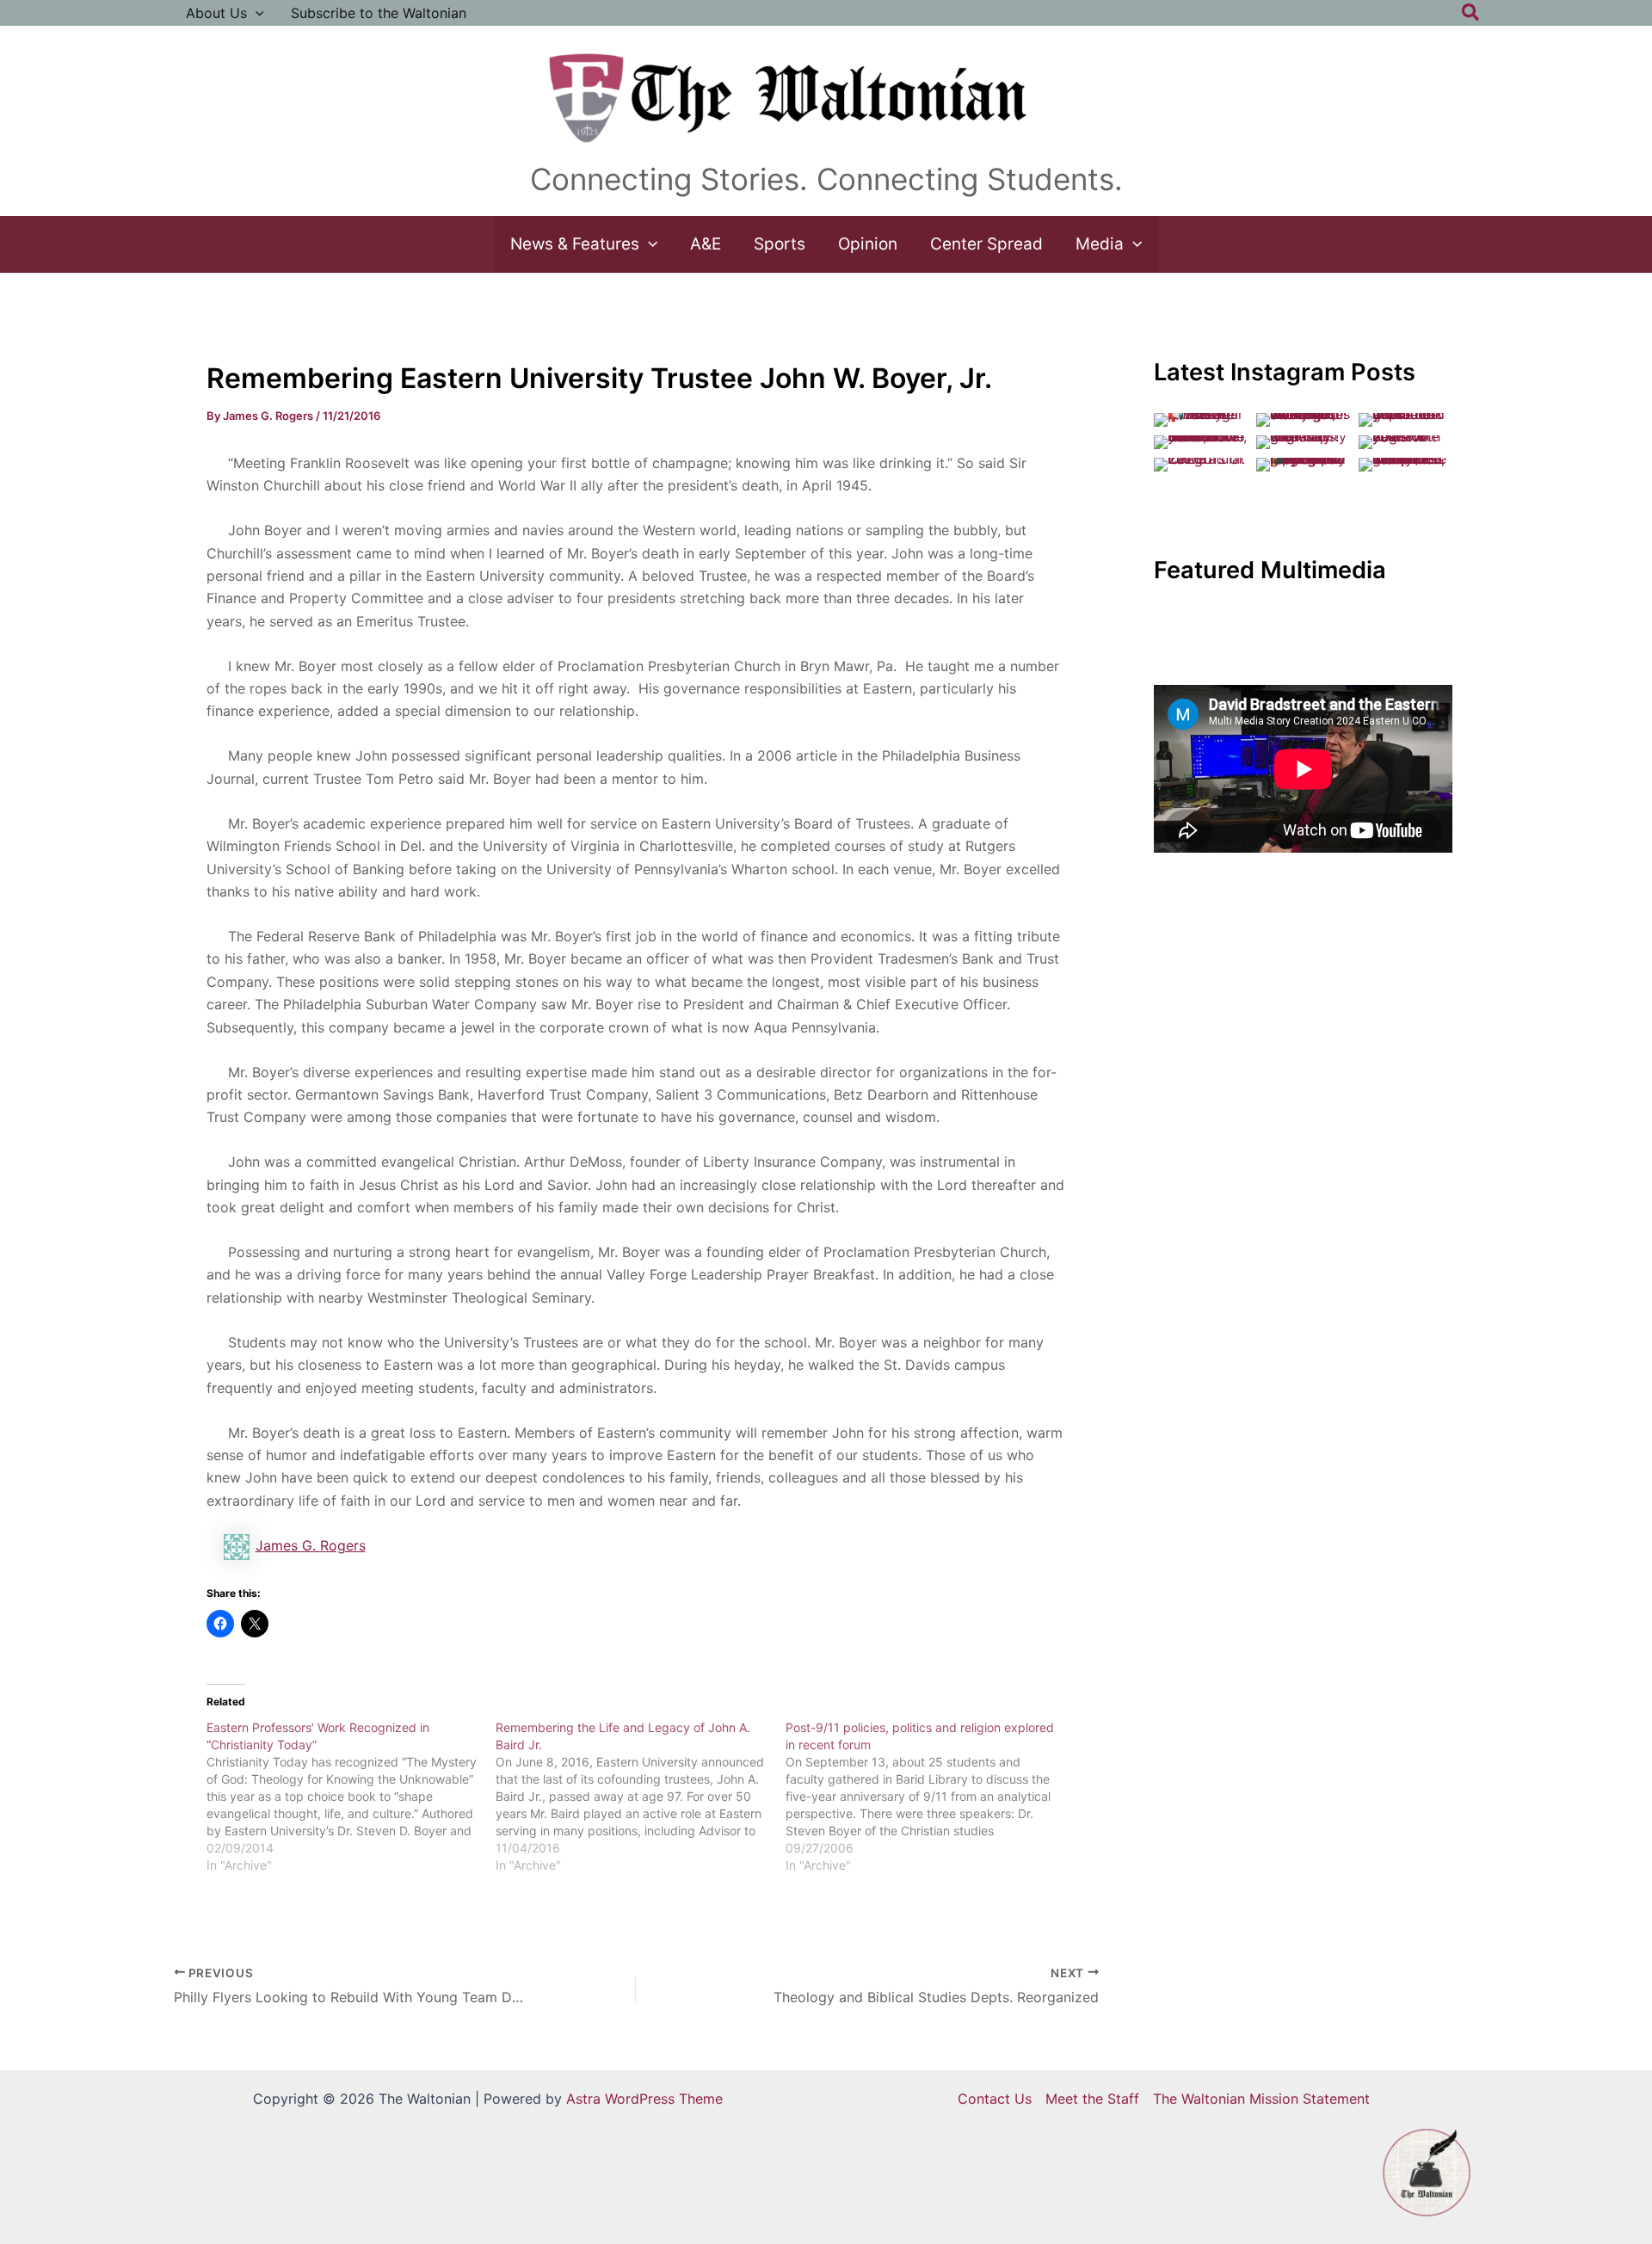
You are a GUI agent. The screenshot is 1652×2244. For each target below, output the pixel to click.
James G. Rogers (311, 1545)
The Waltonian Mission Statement (1261, 2099)
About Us (216, 13)
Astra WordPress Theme (644, 2099)
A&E (706, 244)
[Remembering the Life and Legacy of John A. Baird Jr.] (641, 1797)
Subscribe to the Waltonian (379, 13)
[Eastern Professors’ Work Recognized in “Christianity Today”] (351, 1797)
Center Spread (986, 244)
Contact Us (995, 2099)
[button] (256, 13)
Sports (780, 244)
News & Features (575, 244)
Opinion (868, 244)
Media (1100, 244)
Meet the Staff (1092, 2099)
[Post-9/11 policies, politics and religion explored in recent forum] (931, 1797)
